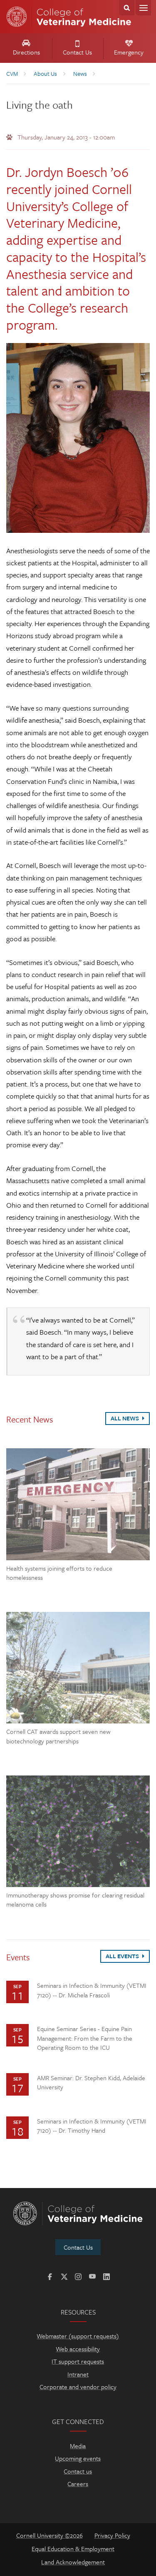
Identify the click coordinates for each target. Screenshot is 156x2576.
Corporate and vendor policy (78, 2387)
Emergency (129, 52)
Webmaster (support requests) (78, 2336)
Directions (26, 52)
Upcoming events (78, 2458)
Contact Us (77, 52)
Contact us (78, 2471)
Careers (78, 2484)
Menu (143, 8)
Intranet (78, 2374)
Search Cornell (127, 8)
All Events (123, 1956)
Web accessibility (78, 2349)
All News (125, 1418)
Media (78, 2446)
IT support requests (78, 2361)
